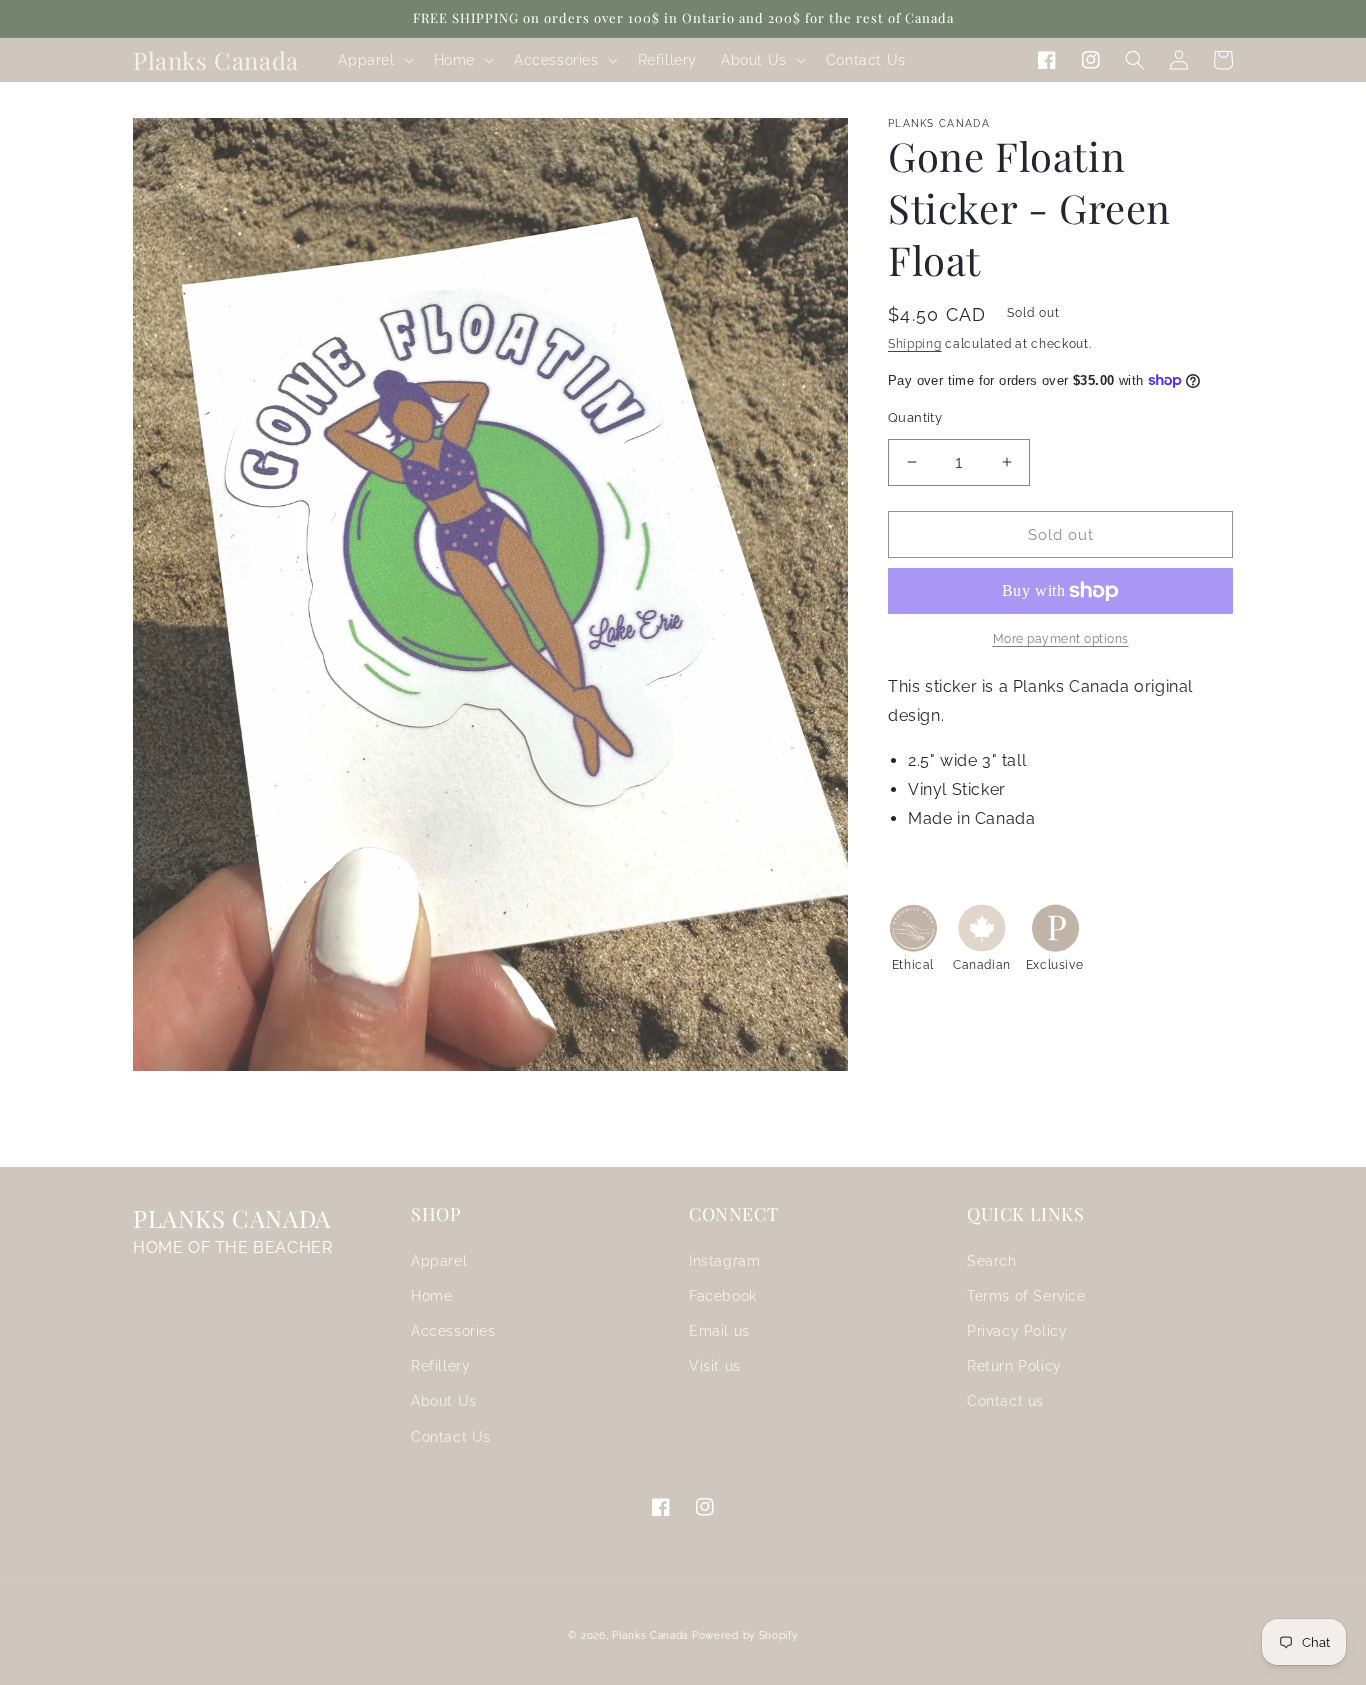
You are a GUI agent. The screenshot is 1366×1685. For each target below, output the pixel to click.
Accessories (453, 1331)
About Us (444, 1401)
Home (431, 1296)
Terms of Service (1026, 1296)
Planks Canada (650, 1635)
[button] (373, 60)
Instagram (724, 1261)
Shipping (915, 344)
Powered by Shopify (745, 1635)
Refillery (440, 1366)
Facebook (723, 1296)
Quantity (915, 416)
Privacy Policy (1017, 1331)
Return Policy (1014, 1366)
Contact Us (451, 1437)
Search (992, 1261)
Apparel (439, 1261)
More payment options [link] (1061, 639)
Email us (719, 1331)
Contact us (1005, 1401)
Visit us (715, 1366)
